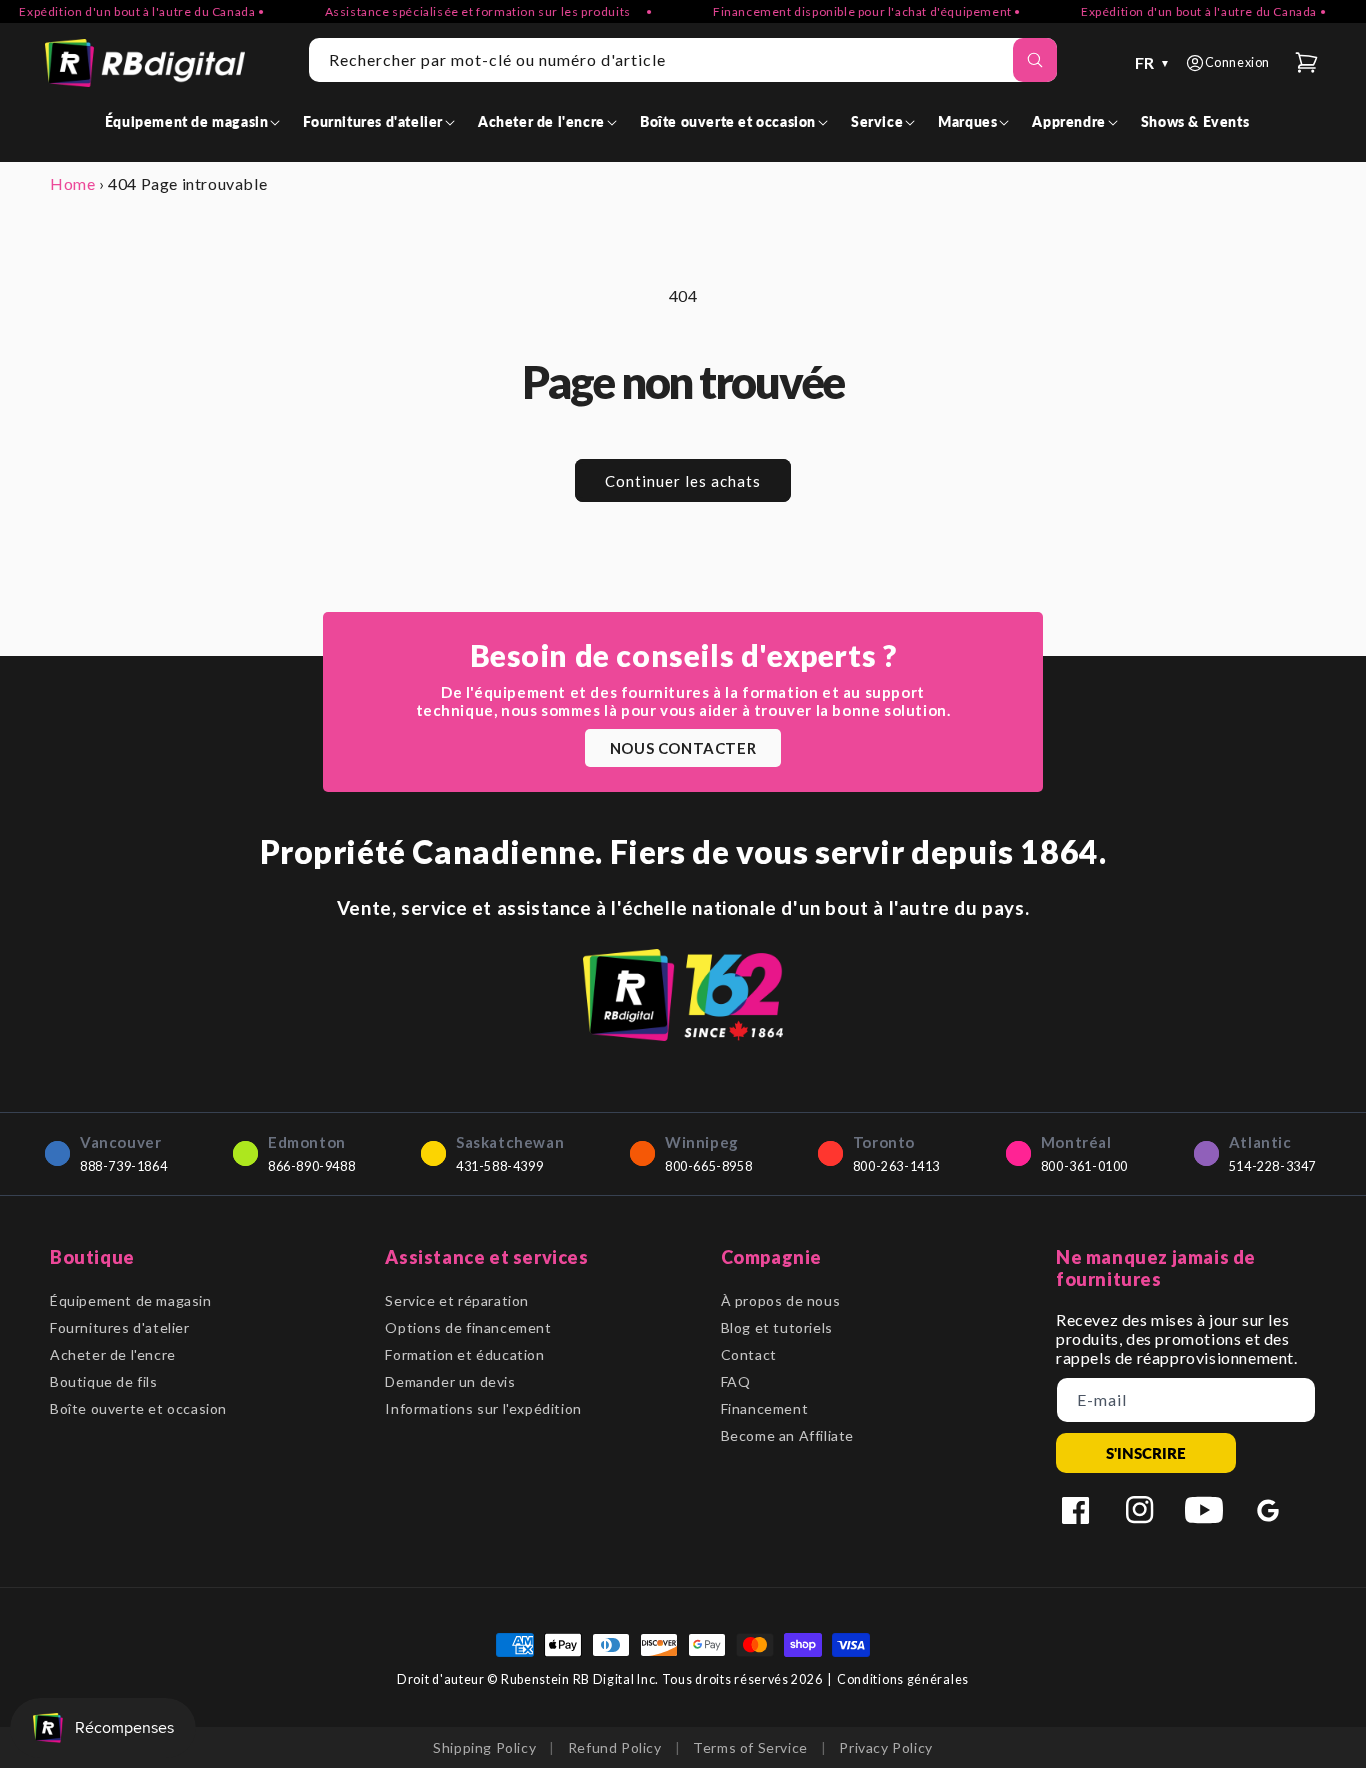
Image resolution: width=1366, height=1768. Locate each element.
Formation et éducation (464, 1354)
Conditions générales (903, 1679)
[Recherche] (1035, 60)
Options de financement (468, 1327)
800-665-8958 (708, 1166)
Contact (749, 1354)
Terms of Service (750, 1747)
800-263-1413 (896, 1166)
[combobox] (683, 60)
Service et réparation (457, 1300)
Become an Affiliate (787, 1435)
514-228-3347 (1272, 1166)
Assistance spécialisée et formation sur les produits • (467, 11)
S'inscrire (1146, 1453)
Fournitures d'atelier (120, 1327)
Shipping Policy (484, 1747)
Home (72, 183)
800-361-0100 (1084, 1166)
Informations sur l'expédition (483, 1408)
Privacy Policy (885, 1747)
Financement (765, 1408)
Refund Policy (615, 1747)
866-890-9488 (311, 1166)
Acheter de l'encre (113, 1354)
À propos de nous (781, 1300)
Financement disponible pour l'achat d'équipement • (846, 11)
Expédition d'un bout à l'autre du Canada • (1182, 11)
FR (1153, 62)
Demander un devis (450, 1381)
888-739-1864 (123, 1166)
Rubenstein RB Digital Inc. (580, 1679)
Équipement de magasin (131, 1300)
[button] (196, 121)
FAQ (736, 1381)
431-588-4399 (499, 1166)
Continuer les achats (683, 481)
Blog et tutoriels (777, 1327)
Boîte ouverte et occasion (138, 1408)
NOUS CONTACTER (683, 748)
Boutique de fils (104, 1381)
